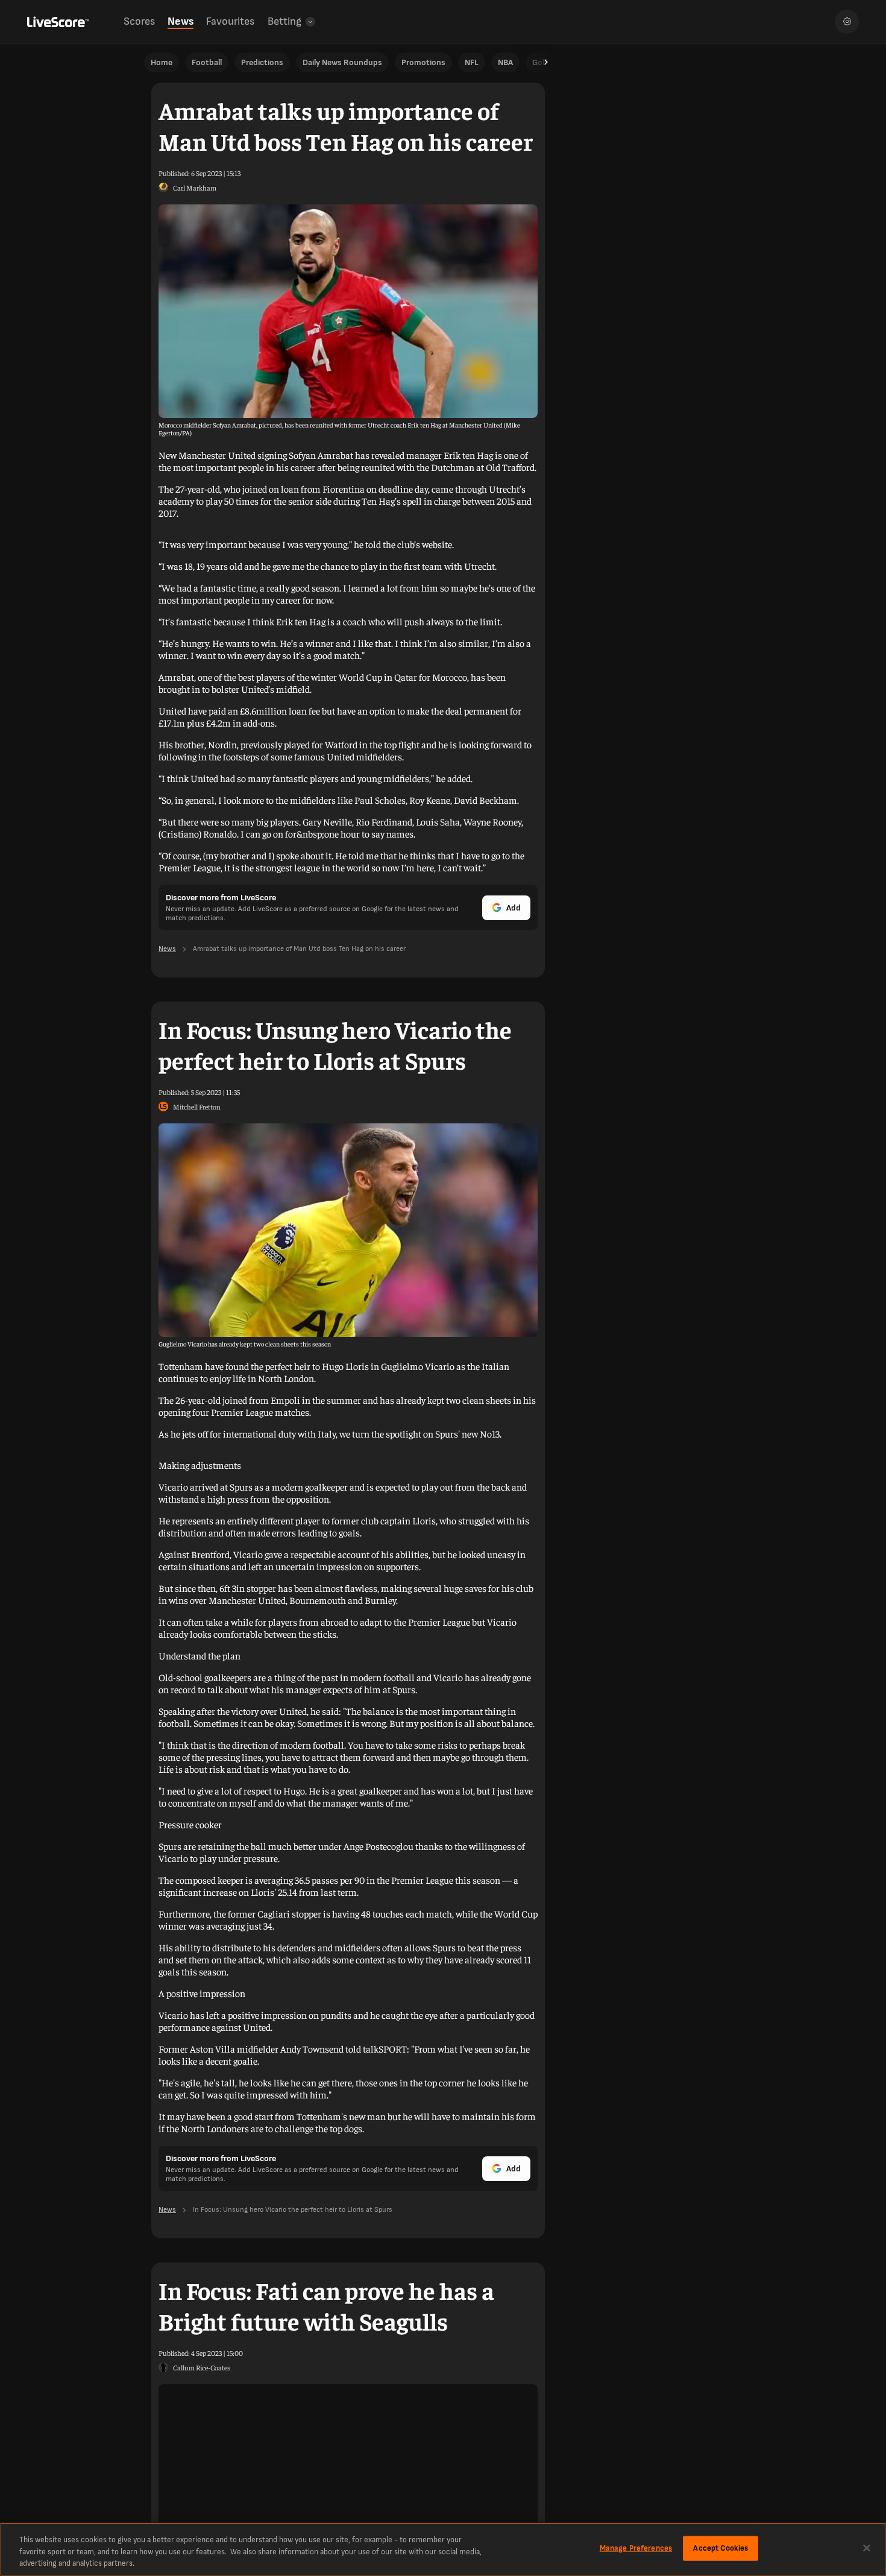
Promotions (423, 62)
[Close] (867, 2548)
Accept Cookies (721, 2548)
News (181, 21)
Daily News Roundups (342, 62)
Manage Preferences (636, 2548)
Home (162, 62)
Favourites (230, 21)
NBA (505, 62)
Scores (139, 21)
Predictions (262, 62)
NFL (472, 62)
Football (207, 62)
